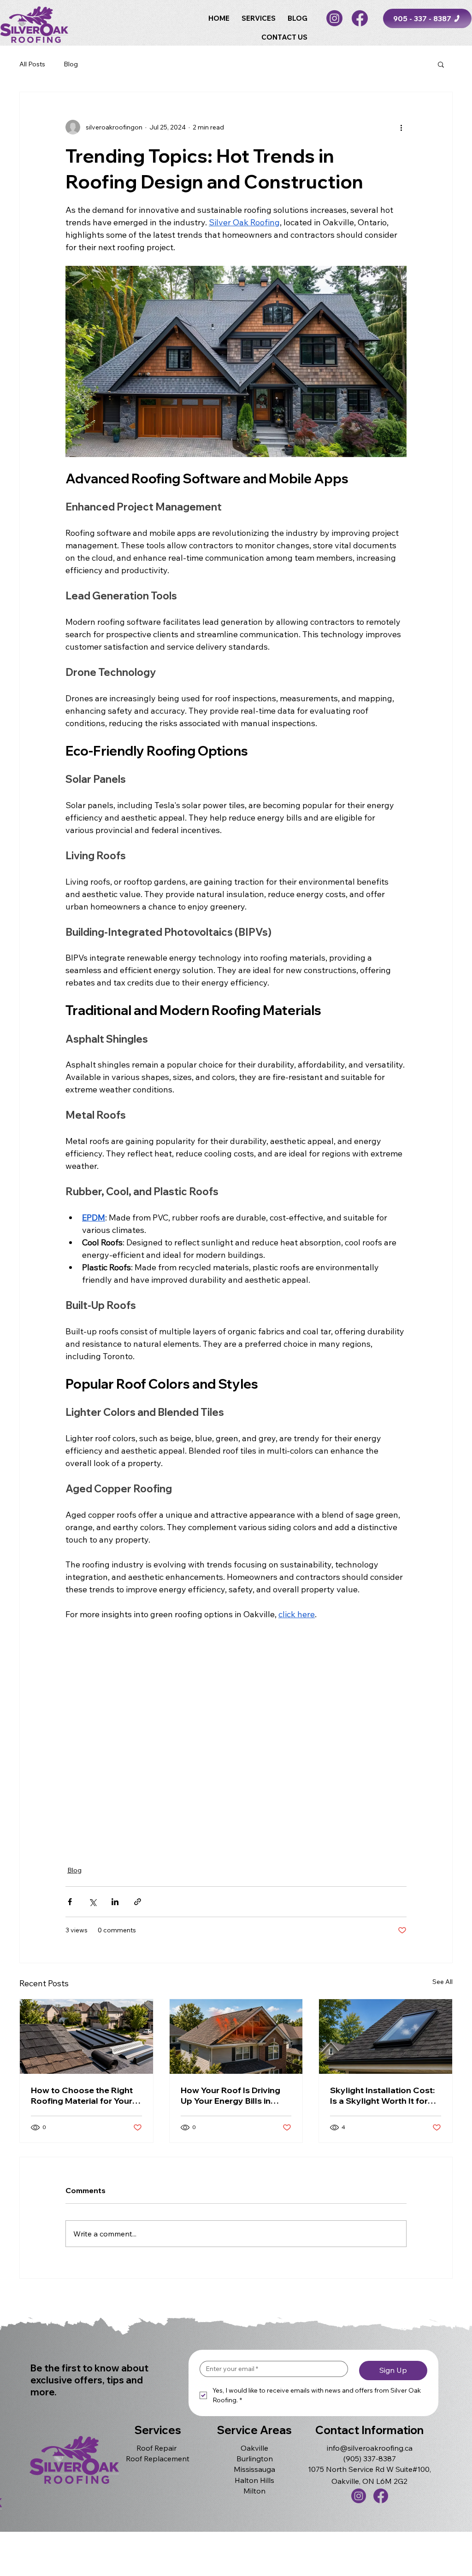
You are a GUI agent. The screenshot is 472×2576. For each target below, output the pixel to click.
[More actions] (401, 127)
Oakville (254, 2448)
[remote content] (236, 1737)
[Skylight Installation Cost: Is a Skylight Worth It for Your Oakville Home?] (386, 2036)
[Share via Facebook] (70, 1902)
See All (442, 1982)
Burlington (255, 2459)
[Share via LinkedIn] (115, 1902)
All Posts (32, 64)
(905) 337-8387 (370, 2459)
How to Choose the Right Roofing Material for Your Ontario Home (82, 2095)
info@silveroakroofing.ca (370, 2448)
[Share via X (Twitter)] (92, 1902)
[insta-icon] (334, 18)
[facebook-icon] (360, 18)
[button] (259, 18)
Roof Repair (156, 2448)
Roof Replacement (158, 2459)
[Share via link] (138, 1902)
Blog (71, 64)
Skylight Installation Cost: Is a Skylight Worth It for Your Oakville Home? (382, 2095)
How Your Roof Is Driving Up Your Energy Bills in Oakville (230, 2095)
